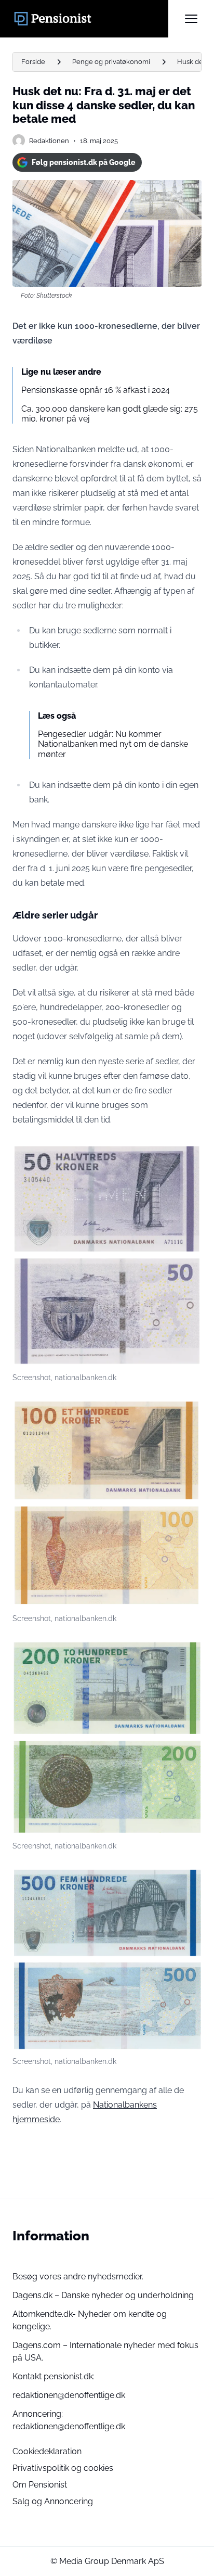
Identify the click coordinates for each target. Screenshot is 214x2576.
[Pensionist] (90, 19)
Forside (33, 62)
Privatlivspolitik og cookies (63, 2468)
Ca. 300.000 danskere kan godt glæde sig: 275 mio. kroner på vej (110, 414)
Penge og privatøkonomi (111, 62)
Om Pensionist (40, 2485)
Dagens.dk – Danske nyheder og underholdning (103, 2295)
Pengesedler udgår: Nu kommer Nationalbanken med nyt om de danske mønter (113, 744)
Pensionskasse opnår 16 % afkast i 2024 (96, 390)
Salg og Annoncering (53, 2501)
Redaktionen (49, 141)
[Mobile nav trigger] (191, 19)
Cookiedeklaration (47, 2451)
